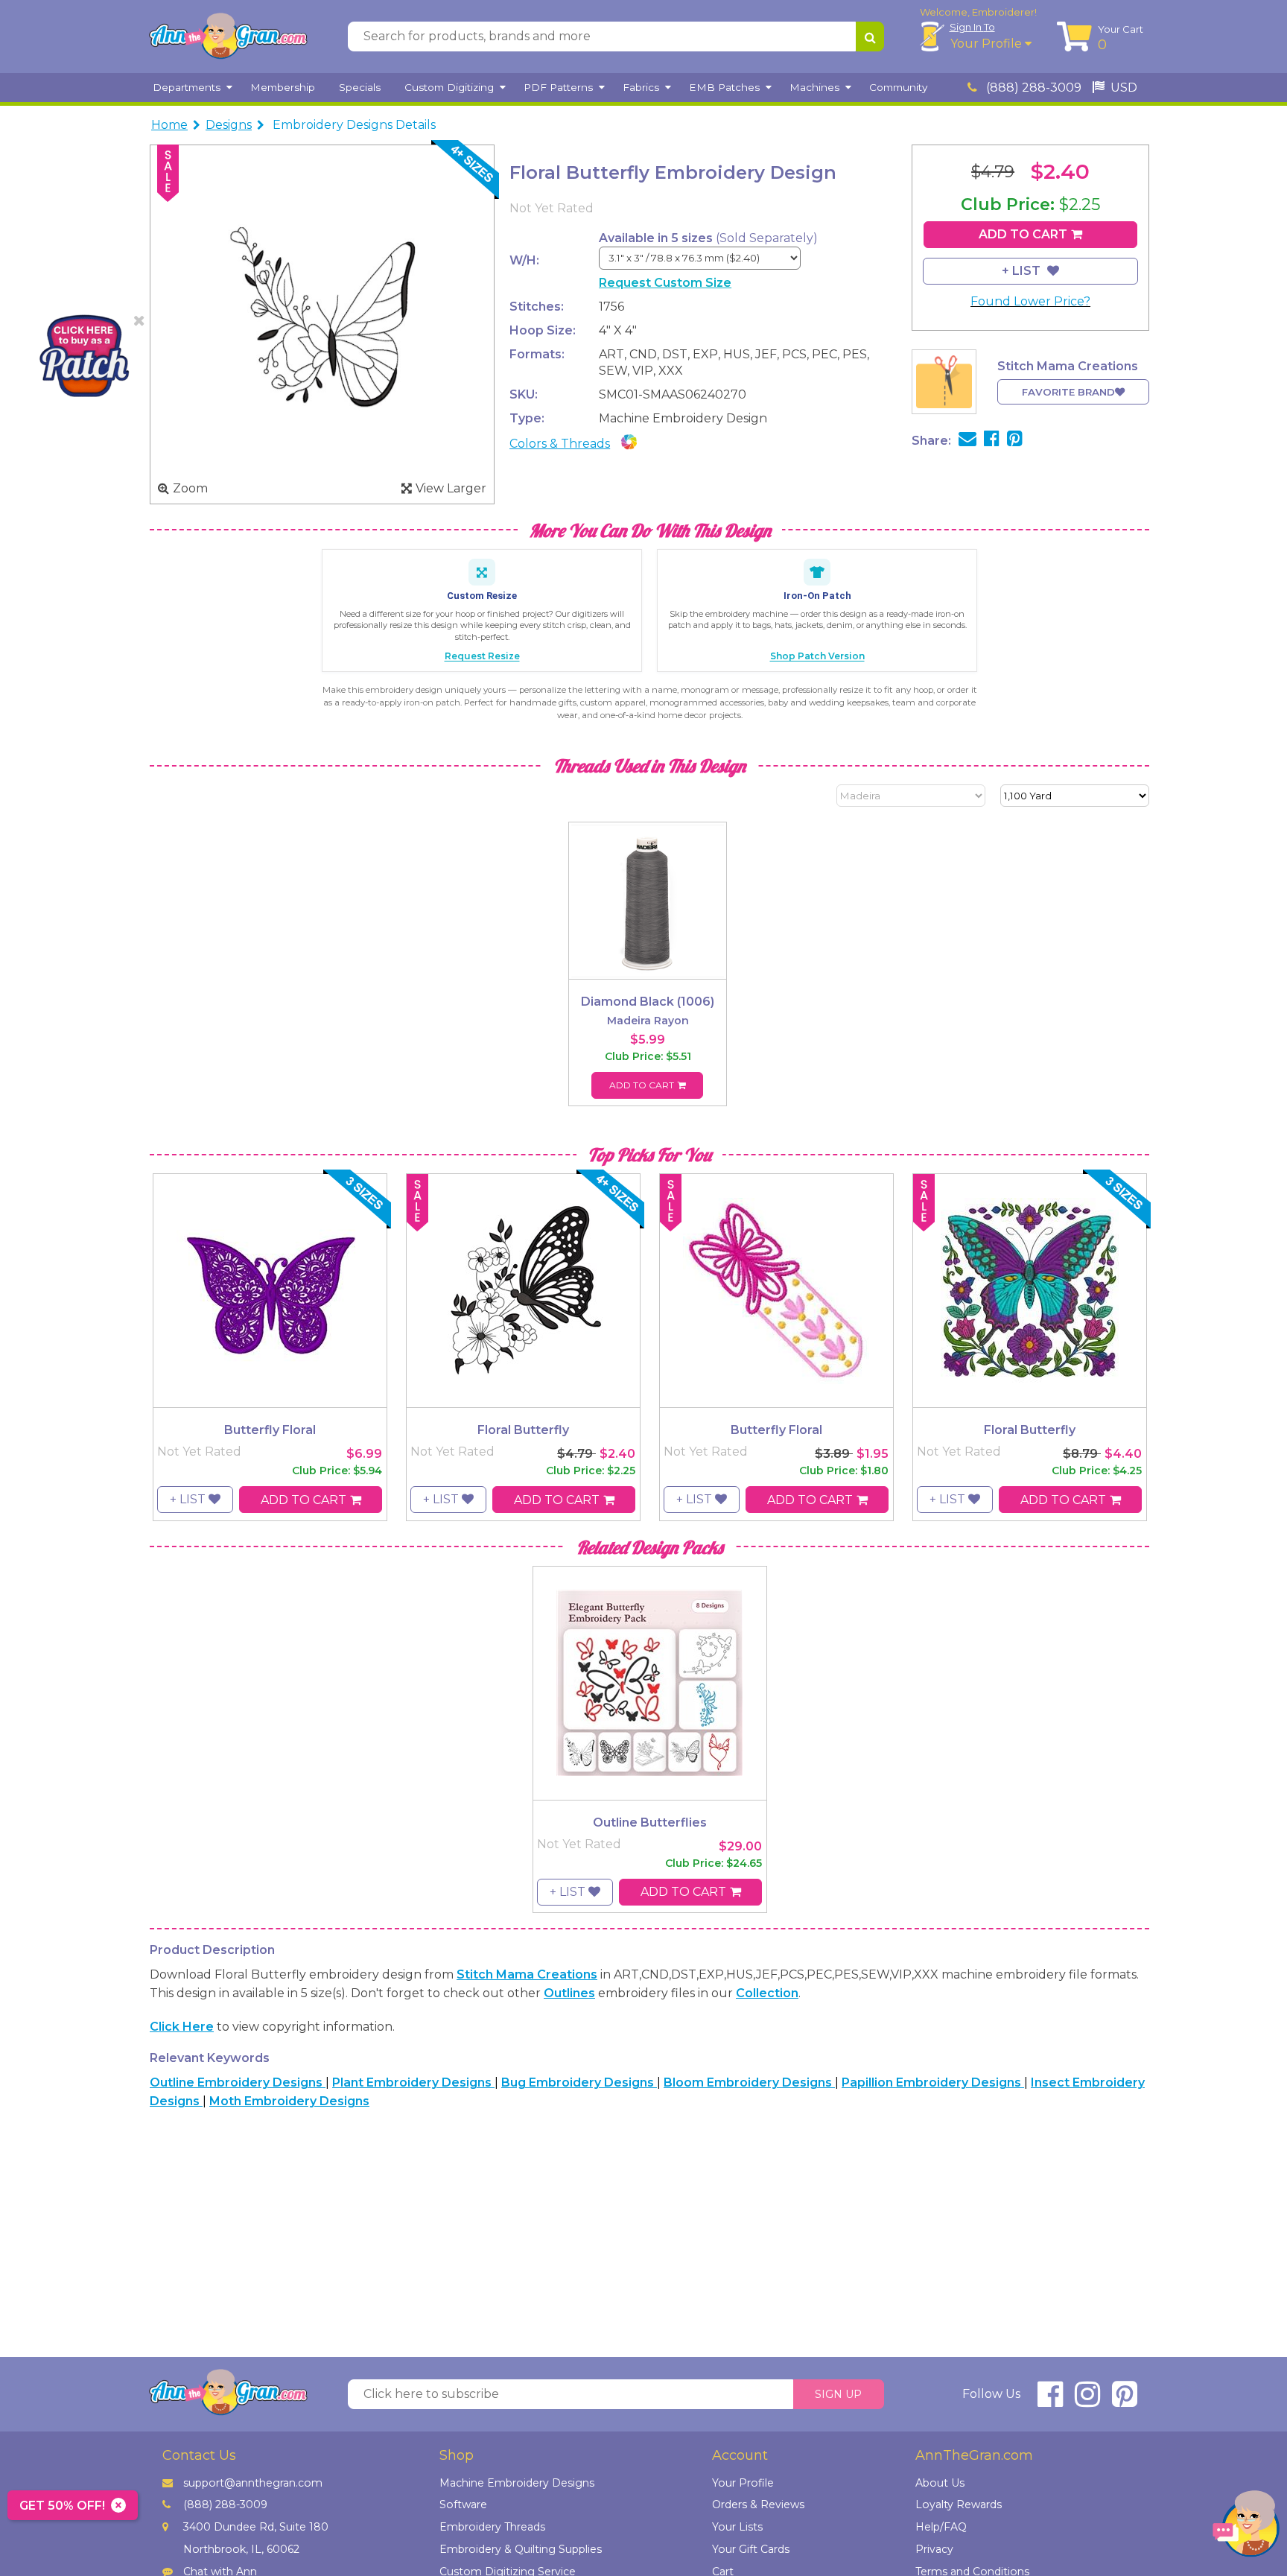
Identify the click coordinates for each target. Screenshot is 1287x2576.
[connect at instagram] (1087, 2401)
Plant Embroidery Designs (413, 2082)
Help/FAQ (941, 2527)
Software (463, 2504)
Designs (229, 125)
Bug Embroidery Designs (579, 2082)
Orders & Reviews (758, 2504)
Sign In (972, 27)
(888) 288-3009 (1032, 88)
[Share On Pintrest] (1015, 441)
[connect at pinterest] (1125, 2401)
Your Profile (988, 44)
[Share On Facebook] (992, 441)
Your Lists (737, 2527)
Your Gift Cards (751, 2549)
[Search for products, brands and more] (870, 37)
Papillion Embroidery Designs (933, 2082)
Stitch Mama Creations (527, 1974)
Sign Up (838, 2394)
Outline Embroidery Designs (238, 2082)
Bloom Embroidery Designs (749, 2082)
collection (767, 1993)
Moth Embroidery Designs (289, 2101)
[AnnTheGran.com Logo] (228, 37)
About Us (940, 2483)
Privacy (934, 2549)
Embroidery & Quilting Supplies (521, 2549)
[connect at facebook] (1050, 2401)
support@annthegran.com (253, 2483)
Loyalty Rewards (959, 2504)
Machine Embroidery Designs (517, 2483)
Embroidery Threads (492, 2527)
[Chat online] (1246, 2527)
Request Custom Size (665, 283)
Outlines (569, 1993)
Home (169, 125)
